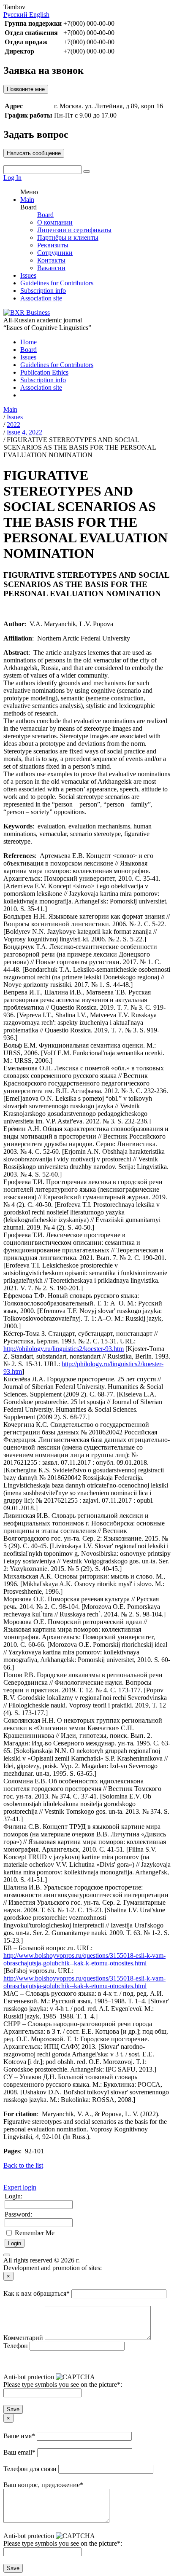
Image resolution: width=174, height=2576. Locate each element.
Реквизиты (53, 245)
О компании (55, 222)
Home (29, 342)
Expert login (20, 2187)
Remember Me (35, 2233)
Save (13, 2409)
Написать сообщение (34, 153)
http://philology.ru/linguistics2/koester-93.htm (64, 1349)
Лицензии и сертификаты (74, 230)
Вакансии (51, 268)
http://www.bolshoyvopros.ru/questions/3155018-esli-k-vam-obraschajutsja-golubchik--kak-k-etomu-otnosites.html (84, 1959)
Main (27, 200)
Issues (28, 275)
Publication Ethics (44, 372)
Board (45, 215)
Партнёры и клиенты (68, 237)
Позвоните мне (26, 89)
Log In (12, 178)
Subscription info (43, 291)
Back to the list (23, 2165)
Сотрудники (55, 253)
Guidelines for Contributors (57, 283)
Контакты (51, 260)
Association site (41, 298)
